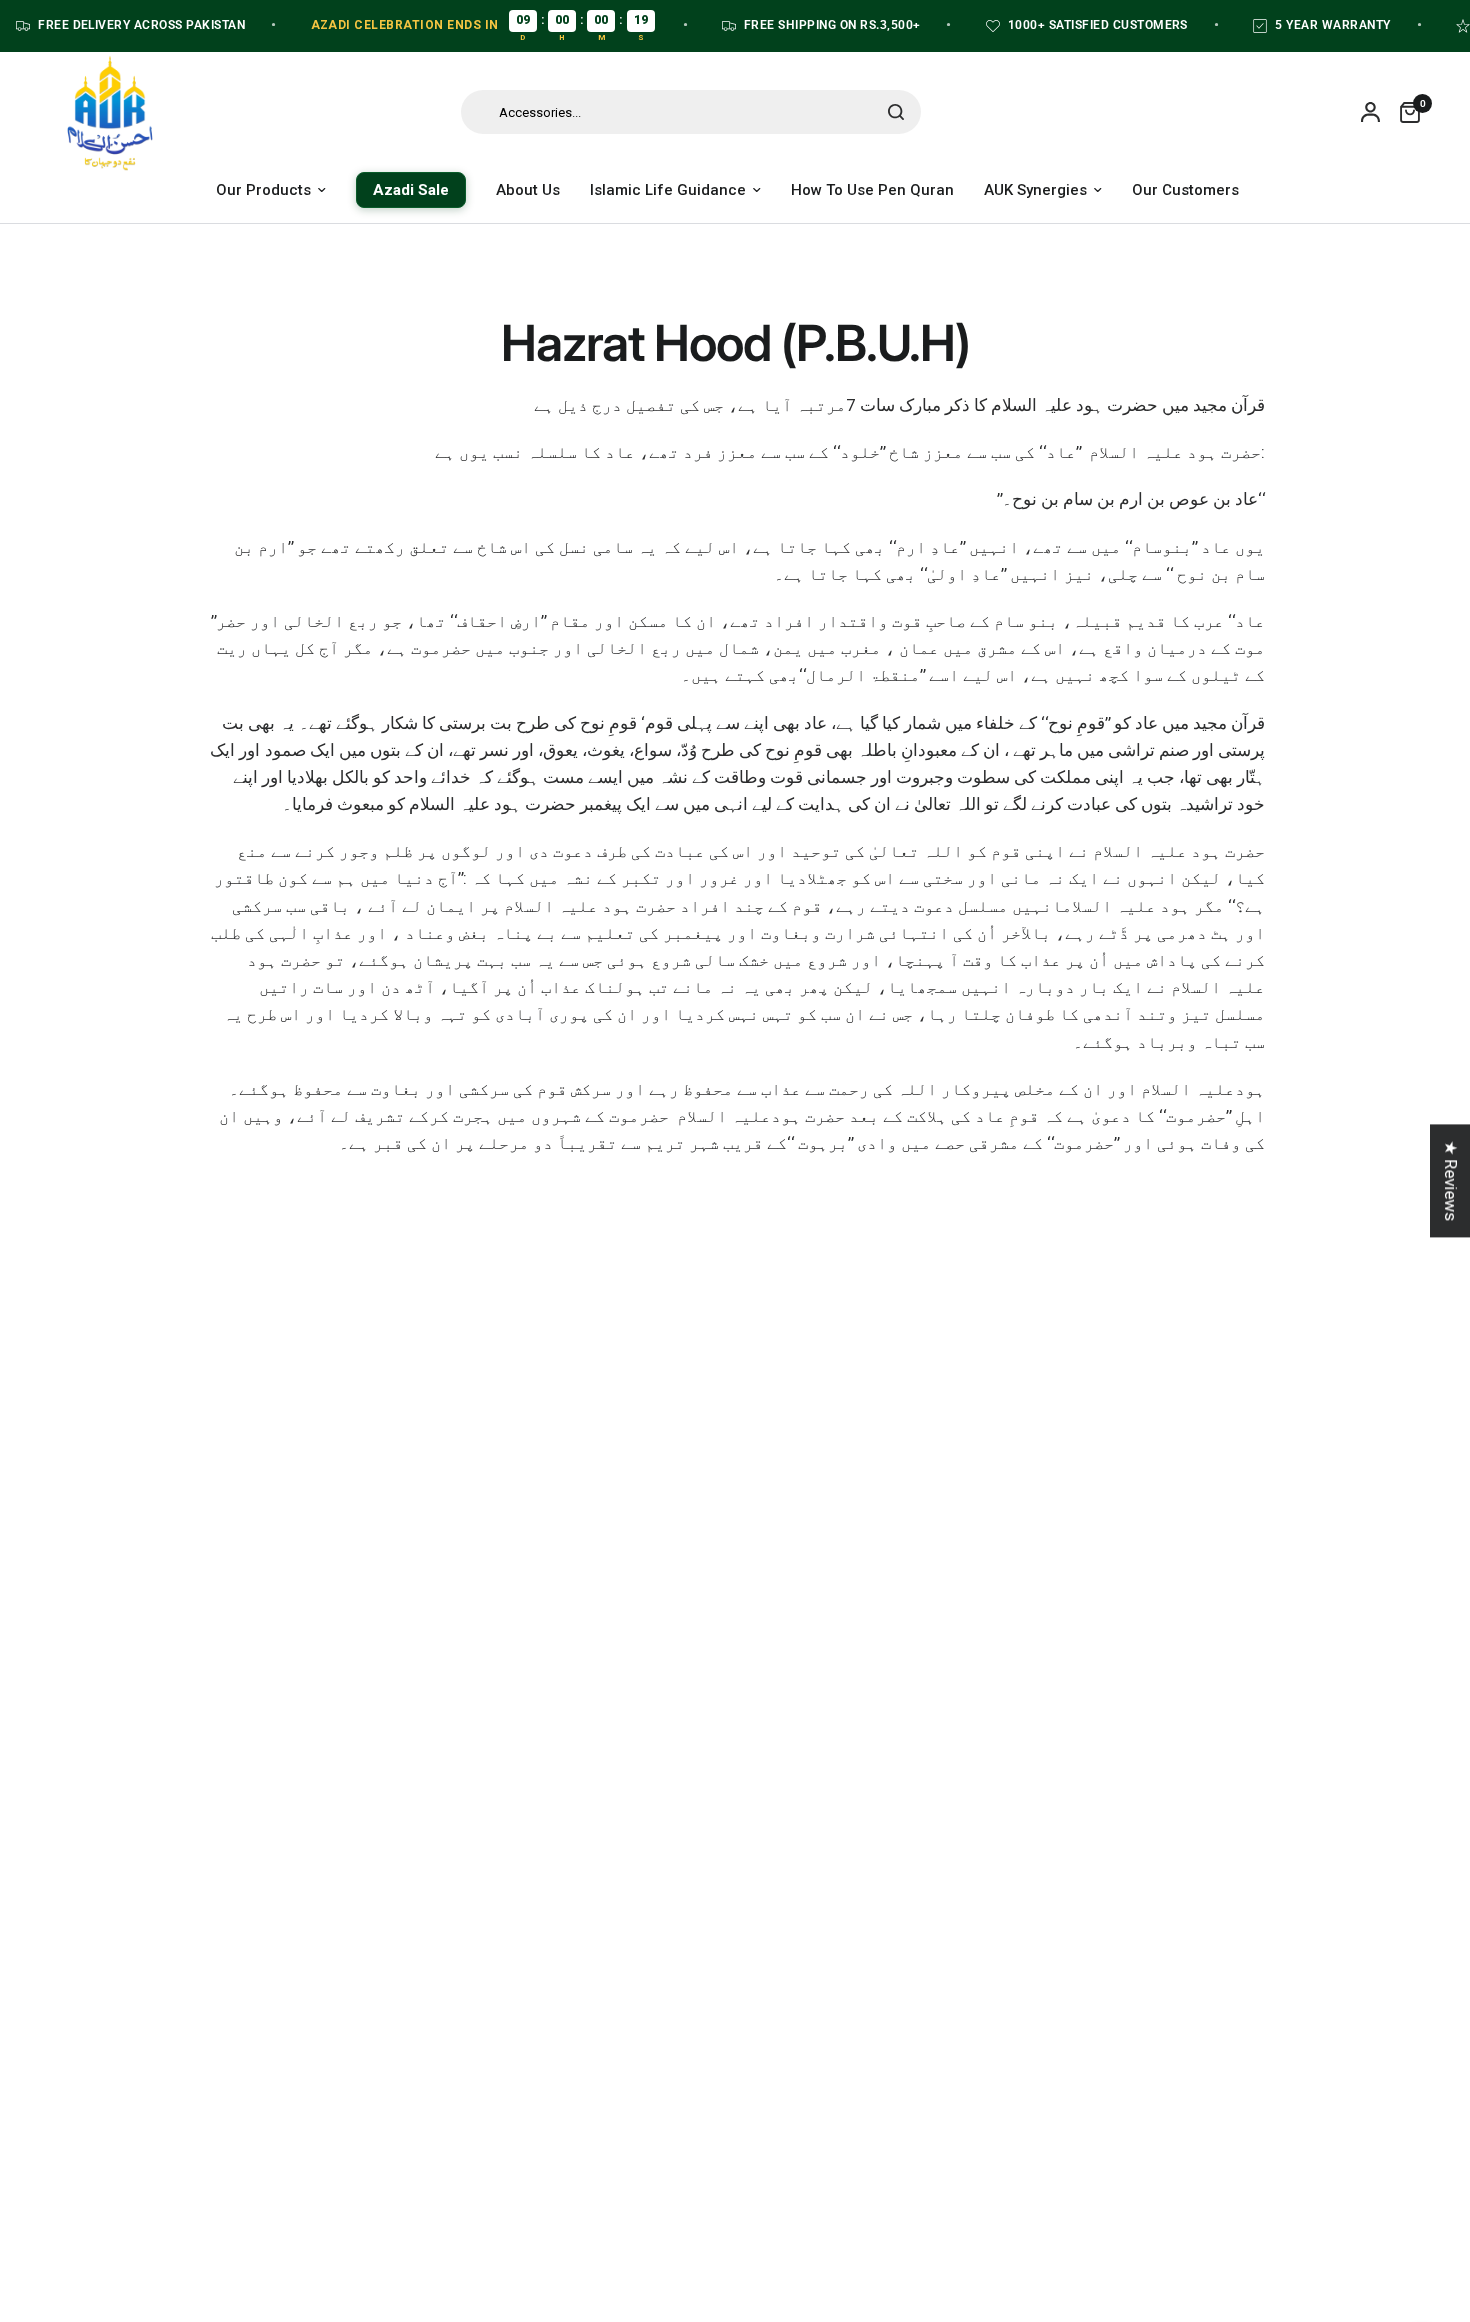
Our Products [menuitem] (263, 190)
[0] (1405, 112)
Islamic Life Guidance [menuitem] (668, 190)
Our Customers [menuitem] (1185, 190)
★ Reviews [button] (1451, 1180)
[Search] (896, 112)
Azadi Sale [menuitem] (411, 190)
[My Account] (1370, 112)
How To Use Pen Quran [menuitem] (872, 190)
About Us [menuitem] (528, 190)
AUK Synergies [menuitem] (1035, 190)
